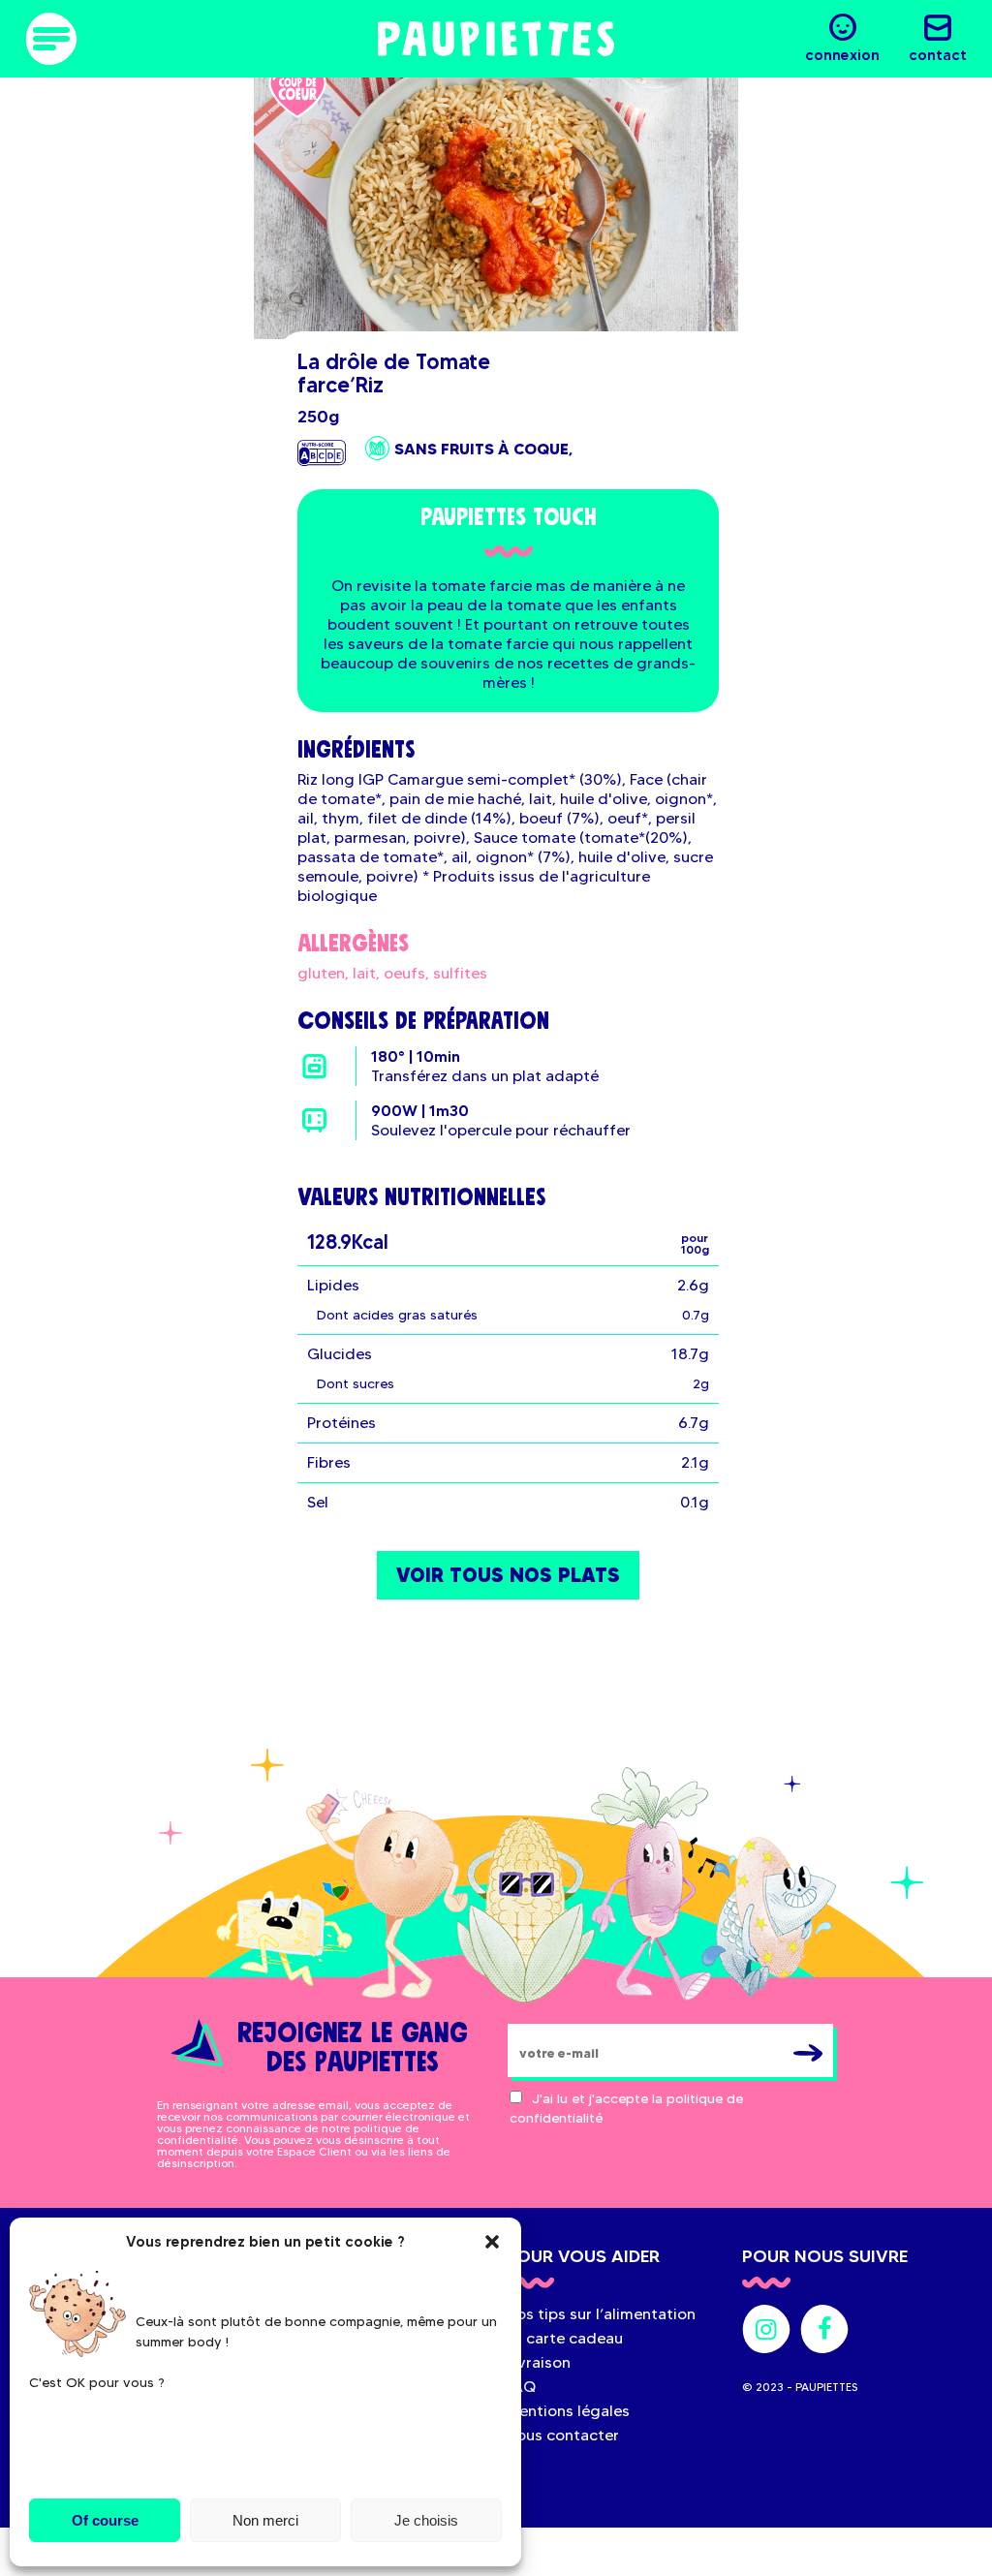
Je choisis (426, 2520)
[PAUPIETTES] (496, 39)
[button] (492, 2242)
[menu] (51, 39)
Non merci (265, 2520)
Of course (105, 2520)
